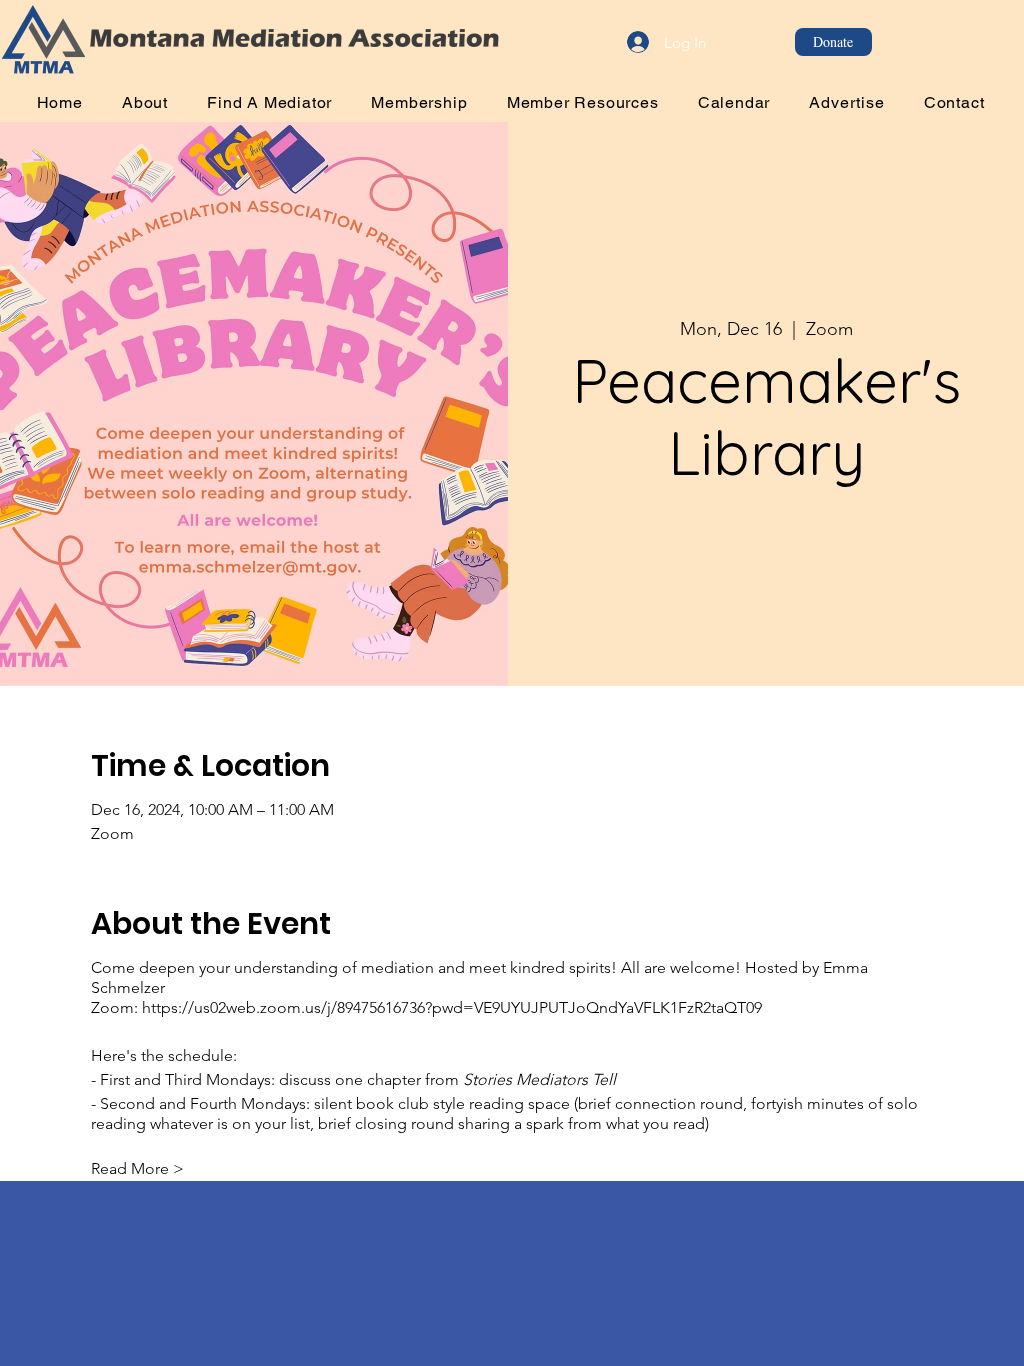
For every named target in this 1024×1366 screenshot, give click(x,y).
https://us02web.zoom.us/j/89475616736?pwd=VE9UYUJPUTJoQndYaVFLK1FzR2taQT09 (452, 1007)
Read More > (137, 1168)
